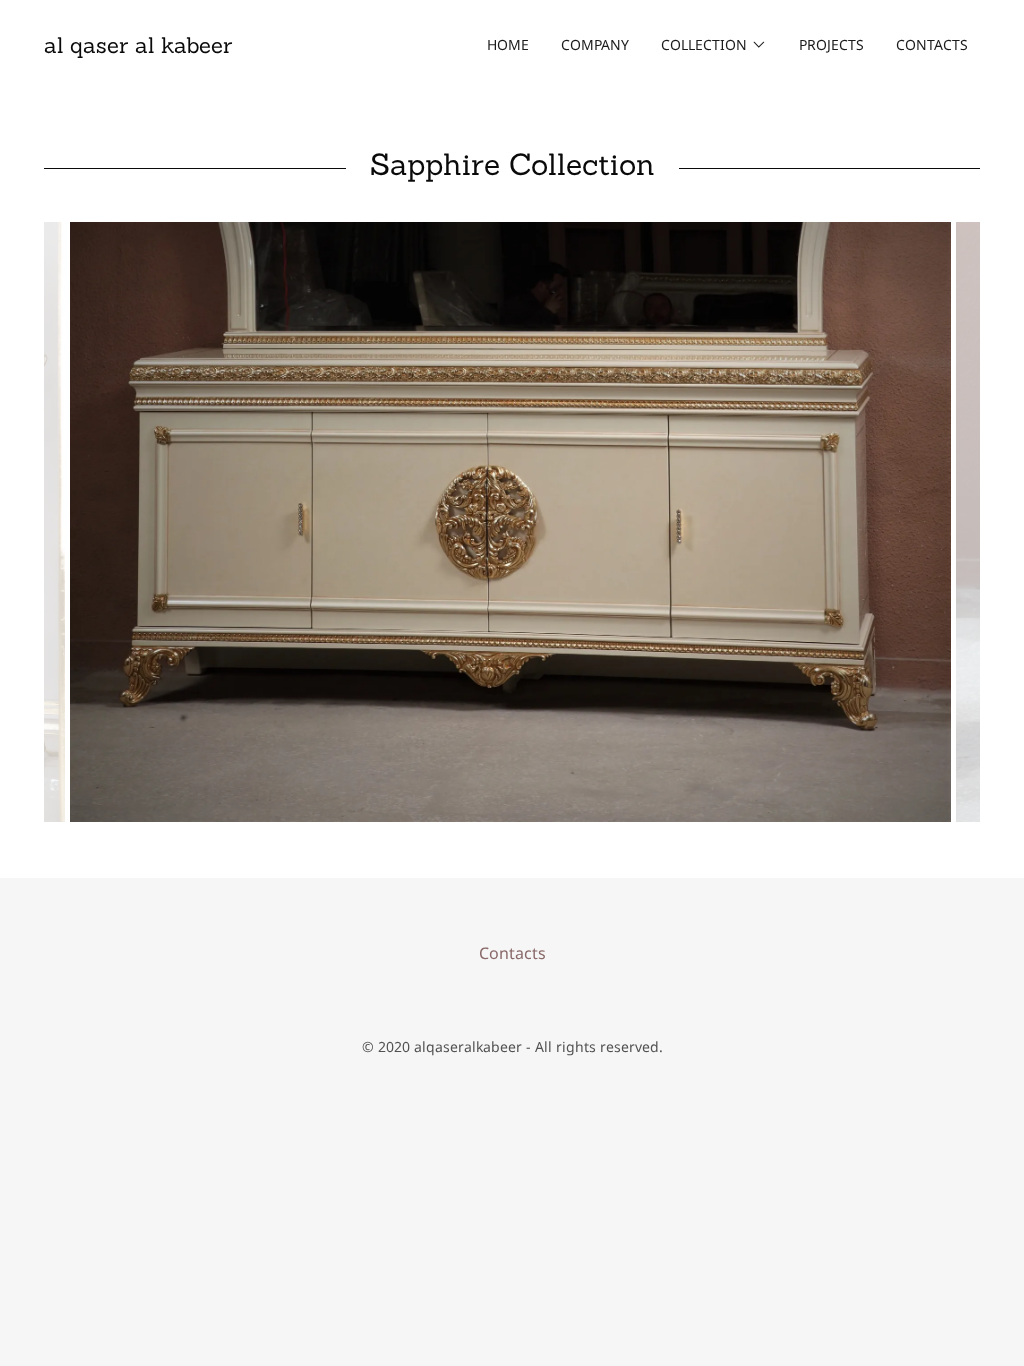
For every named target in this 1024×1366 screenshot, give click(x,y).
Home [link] (508, 44)
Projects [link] (831, 44)
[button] (714, 45)
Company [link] (595, 44)
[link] (138, 47)
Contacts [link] (932, 44)
